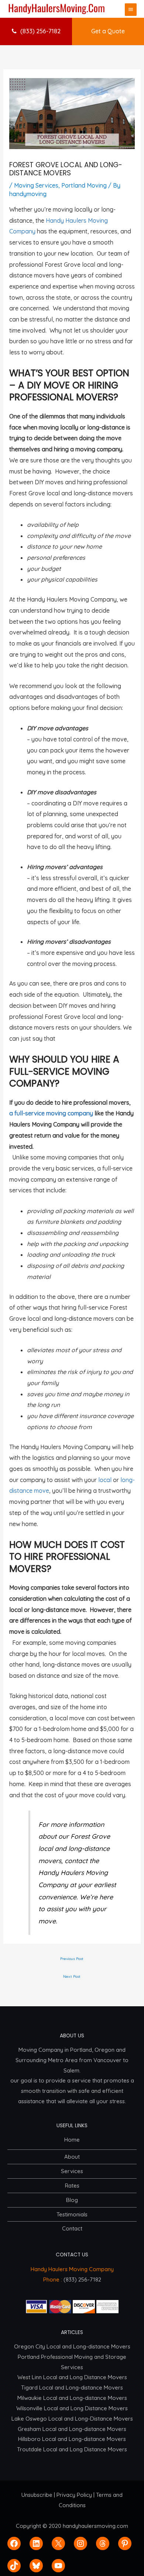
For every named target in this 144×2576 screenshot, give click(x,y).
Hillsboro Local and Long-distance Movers (72, 2439)
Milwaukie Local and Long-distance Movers (72, 2398)
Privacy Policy (74, 2495)
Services (72, 2171)
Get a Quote (108, 31)
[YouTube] (58, 2566)
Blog (72, 2200)
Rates (72, 2186)
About (72, 2157)
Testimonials (72, 2214)
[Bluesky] (36, 2566)
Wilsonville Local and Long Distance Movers (72, 2408)
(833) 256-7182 (40, 31)
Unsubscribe (37, 2495)
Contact (72, 2228)
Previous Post (72, 1959)
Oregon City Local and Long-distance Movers (72, 2346)
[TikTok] (14, 2566)
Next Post (72, 1976)
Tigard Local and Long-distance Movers (72, 2388)
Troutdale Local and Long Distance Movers (72, 2449)
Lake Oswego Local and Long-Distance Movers (72, 2419)
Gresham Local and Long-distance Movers (72, 2429)
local (105, 1480)
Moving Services (36, 185)
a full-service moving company (51, 1113)
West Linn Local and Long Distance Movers (72, 2377)
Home (72, 2140)
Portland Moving (84, 185)
